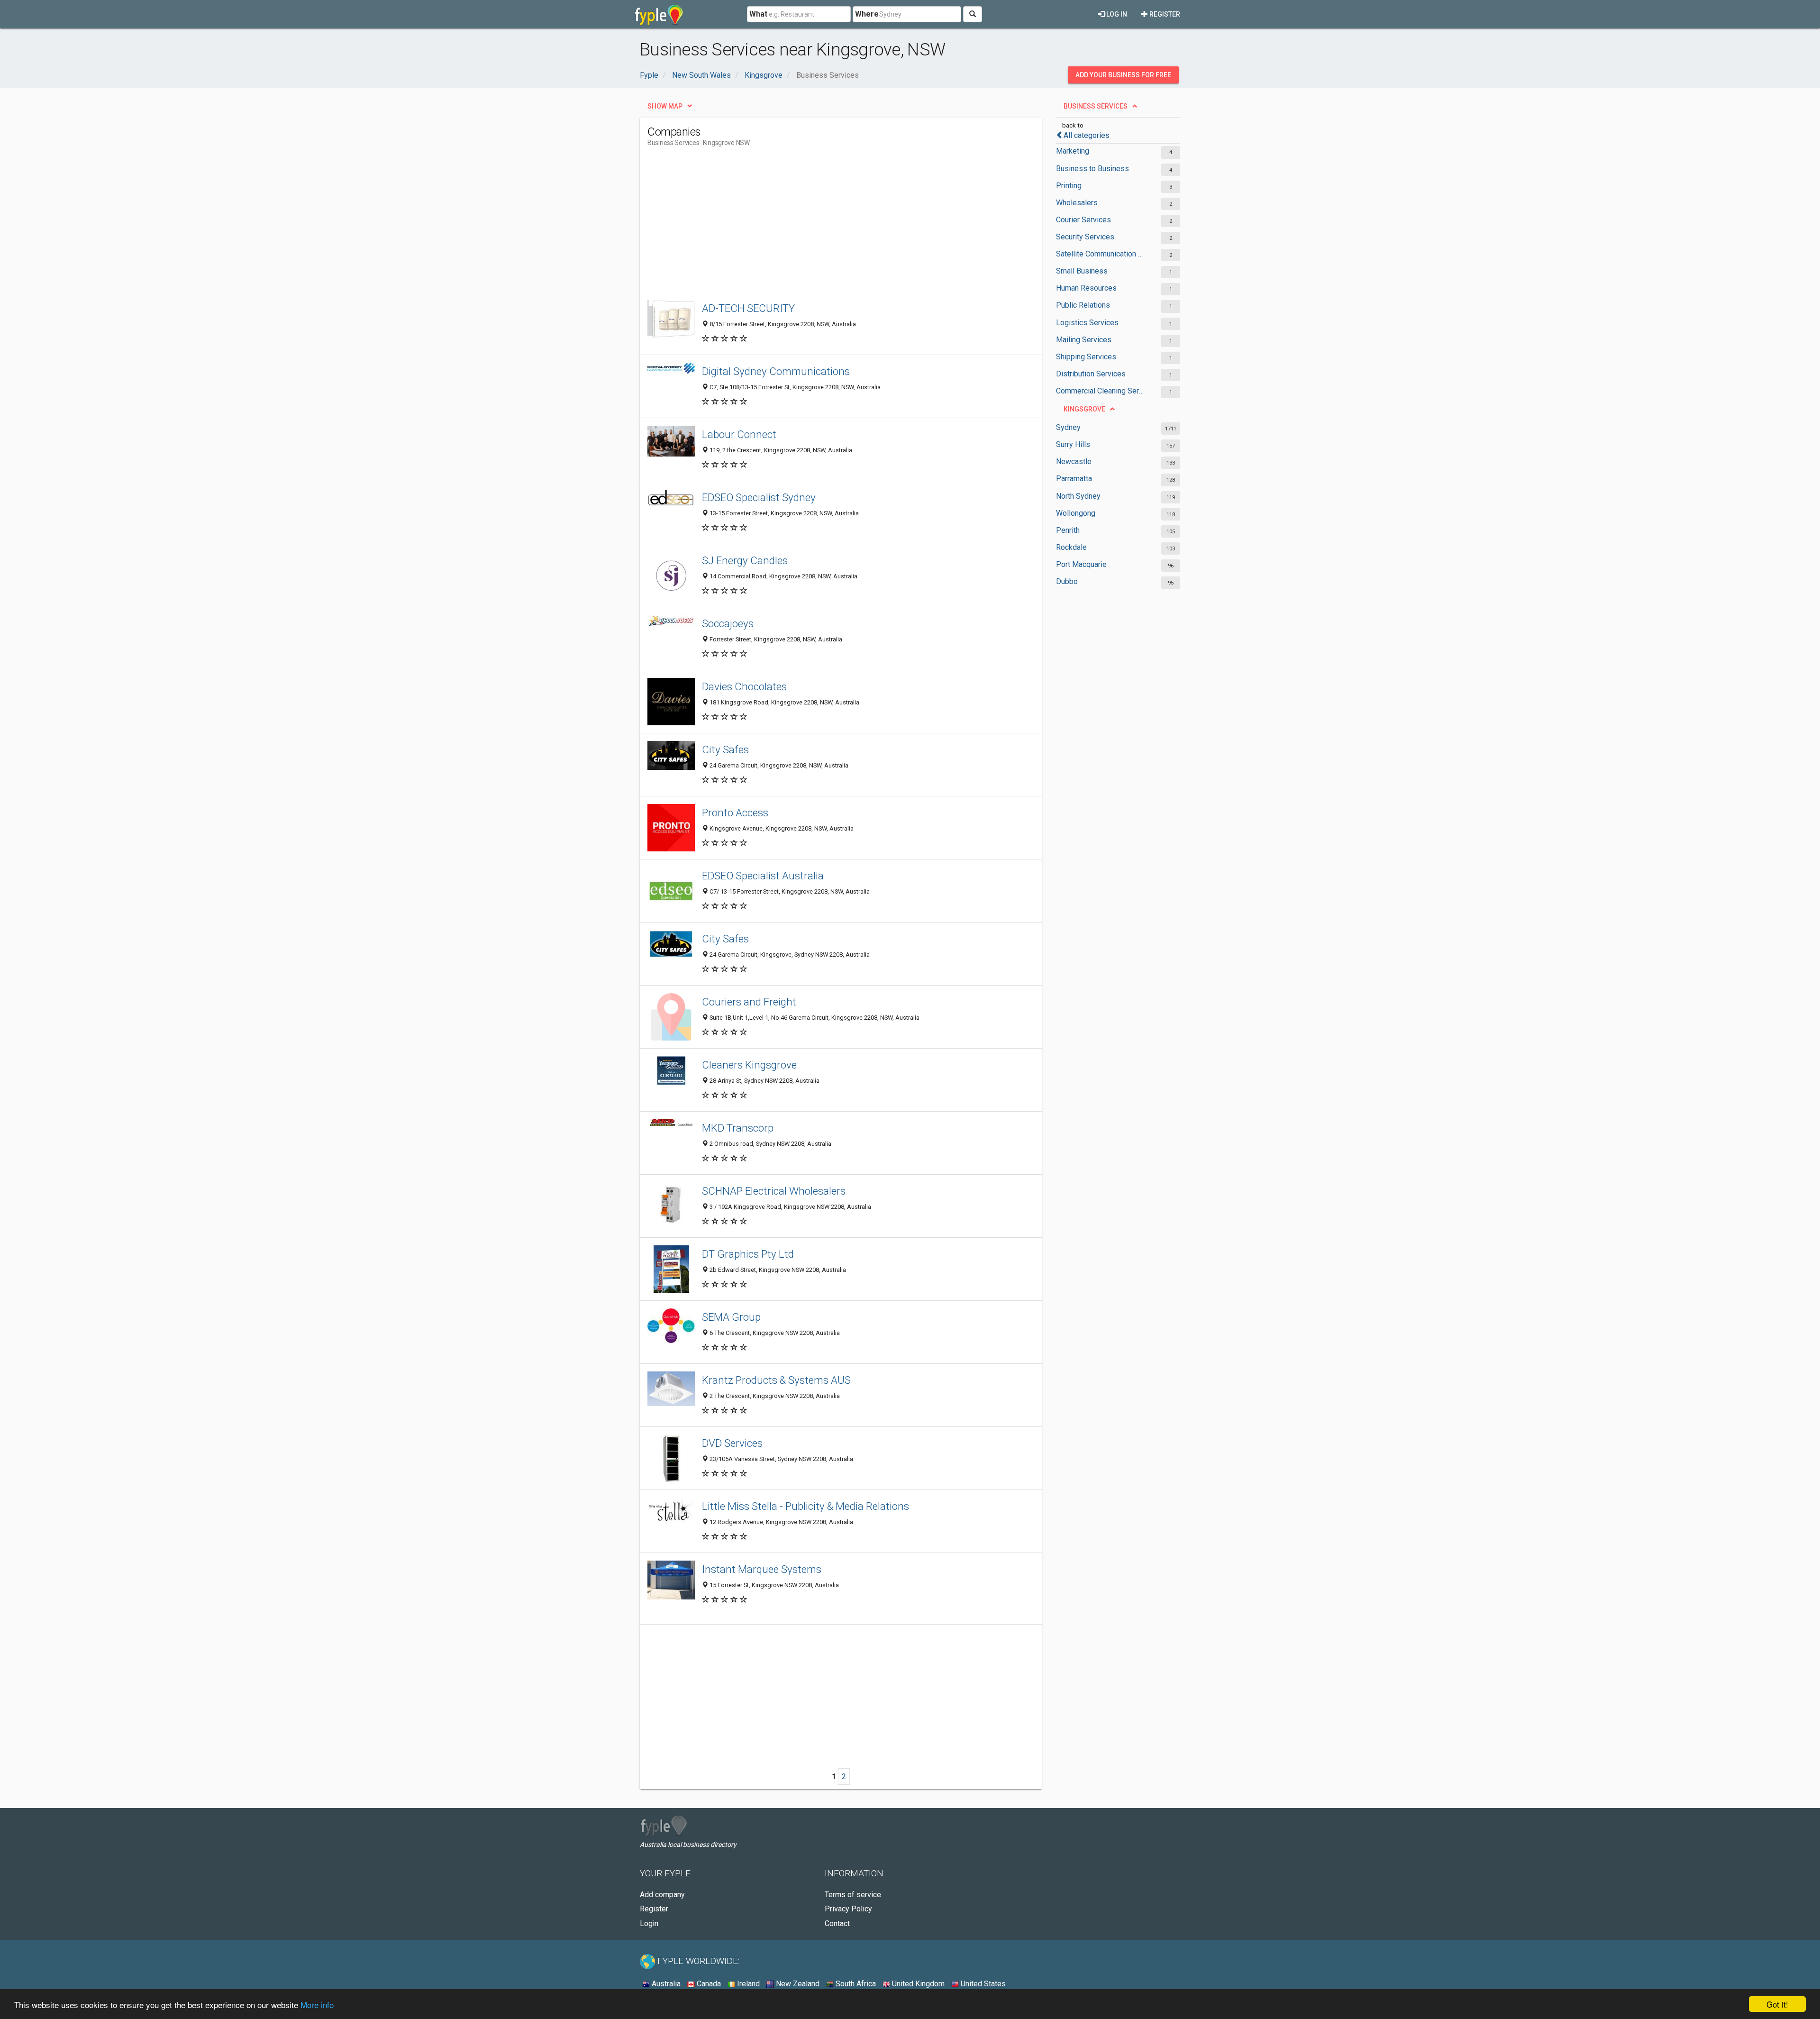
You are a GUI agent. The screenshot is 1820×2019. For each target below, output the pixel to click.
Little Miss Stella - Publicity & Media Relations (805, 1506)
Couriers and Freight (749, 1002)
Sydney (1068, 427)
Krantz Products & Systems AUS (776, 1380)
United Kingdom (917, 1984)
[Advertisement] (820, 221)
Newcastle (1074, 461)
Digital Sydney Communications (776, 371)
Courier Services (1083, 220)
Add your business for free (1123, 75)
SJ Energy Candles (745, 560)
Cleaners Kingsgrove (749, 1065)
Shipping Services (1086, 357)
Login (649, 1923)
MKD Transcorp (738, 1128)
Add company (662, 1895)
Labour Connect (739, 434)
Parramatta (1074, 479)
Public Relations (1083, 305)
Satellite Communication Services (1101, 254)
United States (982, 1984)
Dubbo (1067, 581)
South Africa (855, 1984)
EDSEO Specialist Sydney (759, 497)
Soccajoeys (728, 623)
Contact (837, 1923)
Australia (665, 1984)
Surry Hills (1073, 444)
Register (1164, 14)
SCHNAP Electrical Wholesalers (774, 1191)
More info (317, 2005)
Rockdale (1071, 547)
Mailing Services (1084, 340)
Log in (1116, 14)
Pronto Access (735, 813)
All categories (1087, 135)
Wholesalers (1077, 203)
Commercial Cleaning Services (1101, 391)
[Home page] (659, 14)
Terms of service (853, 1895)
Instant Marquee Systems (762, 1569)
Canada (708, 1984)
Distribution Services (1091, 374)
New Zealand (797, 1984)
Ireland (747, 1984)
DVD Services (732, 1443)
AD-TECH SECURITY (748, 308)
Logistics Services (1087, 323)
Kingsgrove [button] (1084, 409)
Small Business (1082, 271)
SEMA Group (731, 1317)
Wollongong (1076, 513)
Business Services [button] (1096, 106)
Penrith (1068, 530)
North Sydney (1078, 496)
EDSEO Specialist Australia (763, 876)
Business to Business (1092, 169)
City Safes (725, 749)
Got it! (1777, 2004)
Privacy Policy (848, 1909)
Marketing (1073, 151)
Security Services (1085, 237)
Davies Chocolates (744, 686)
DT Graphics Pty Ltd (748, 1254)
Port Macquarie (1081, 564)
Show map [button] (665, 106)
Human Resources (1086, 288)
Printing (1069, 186)
